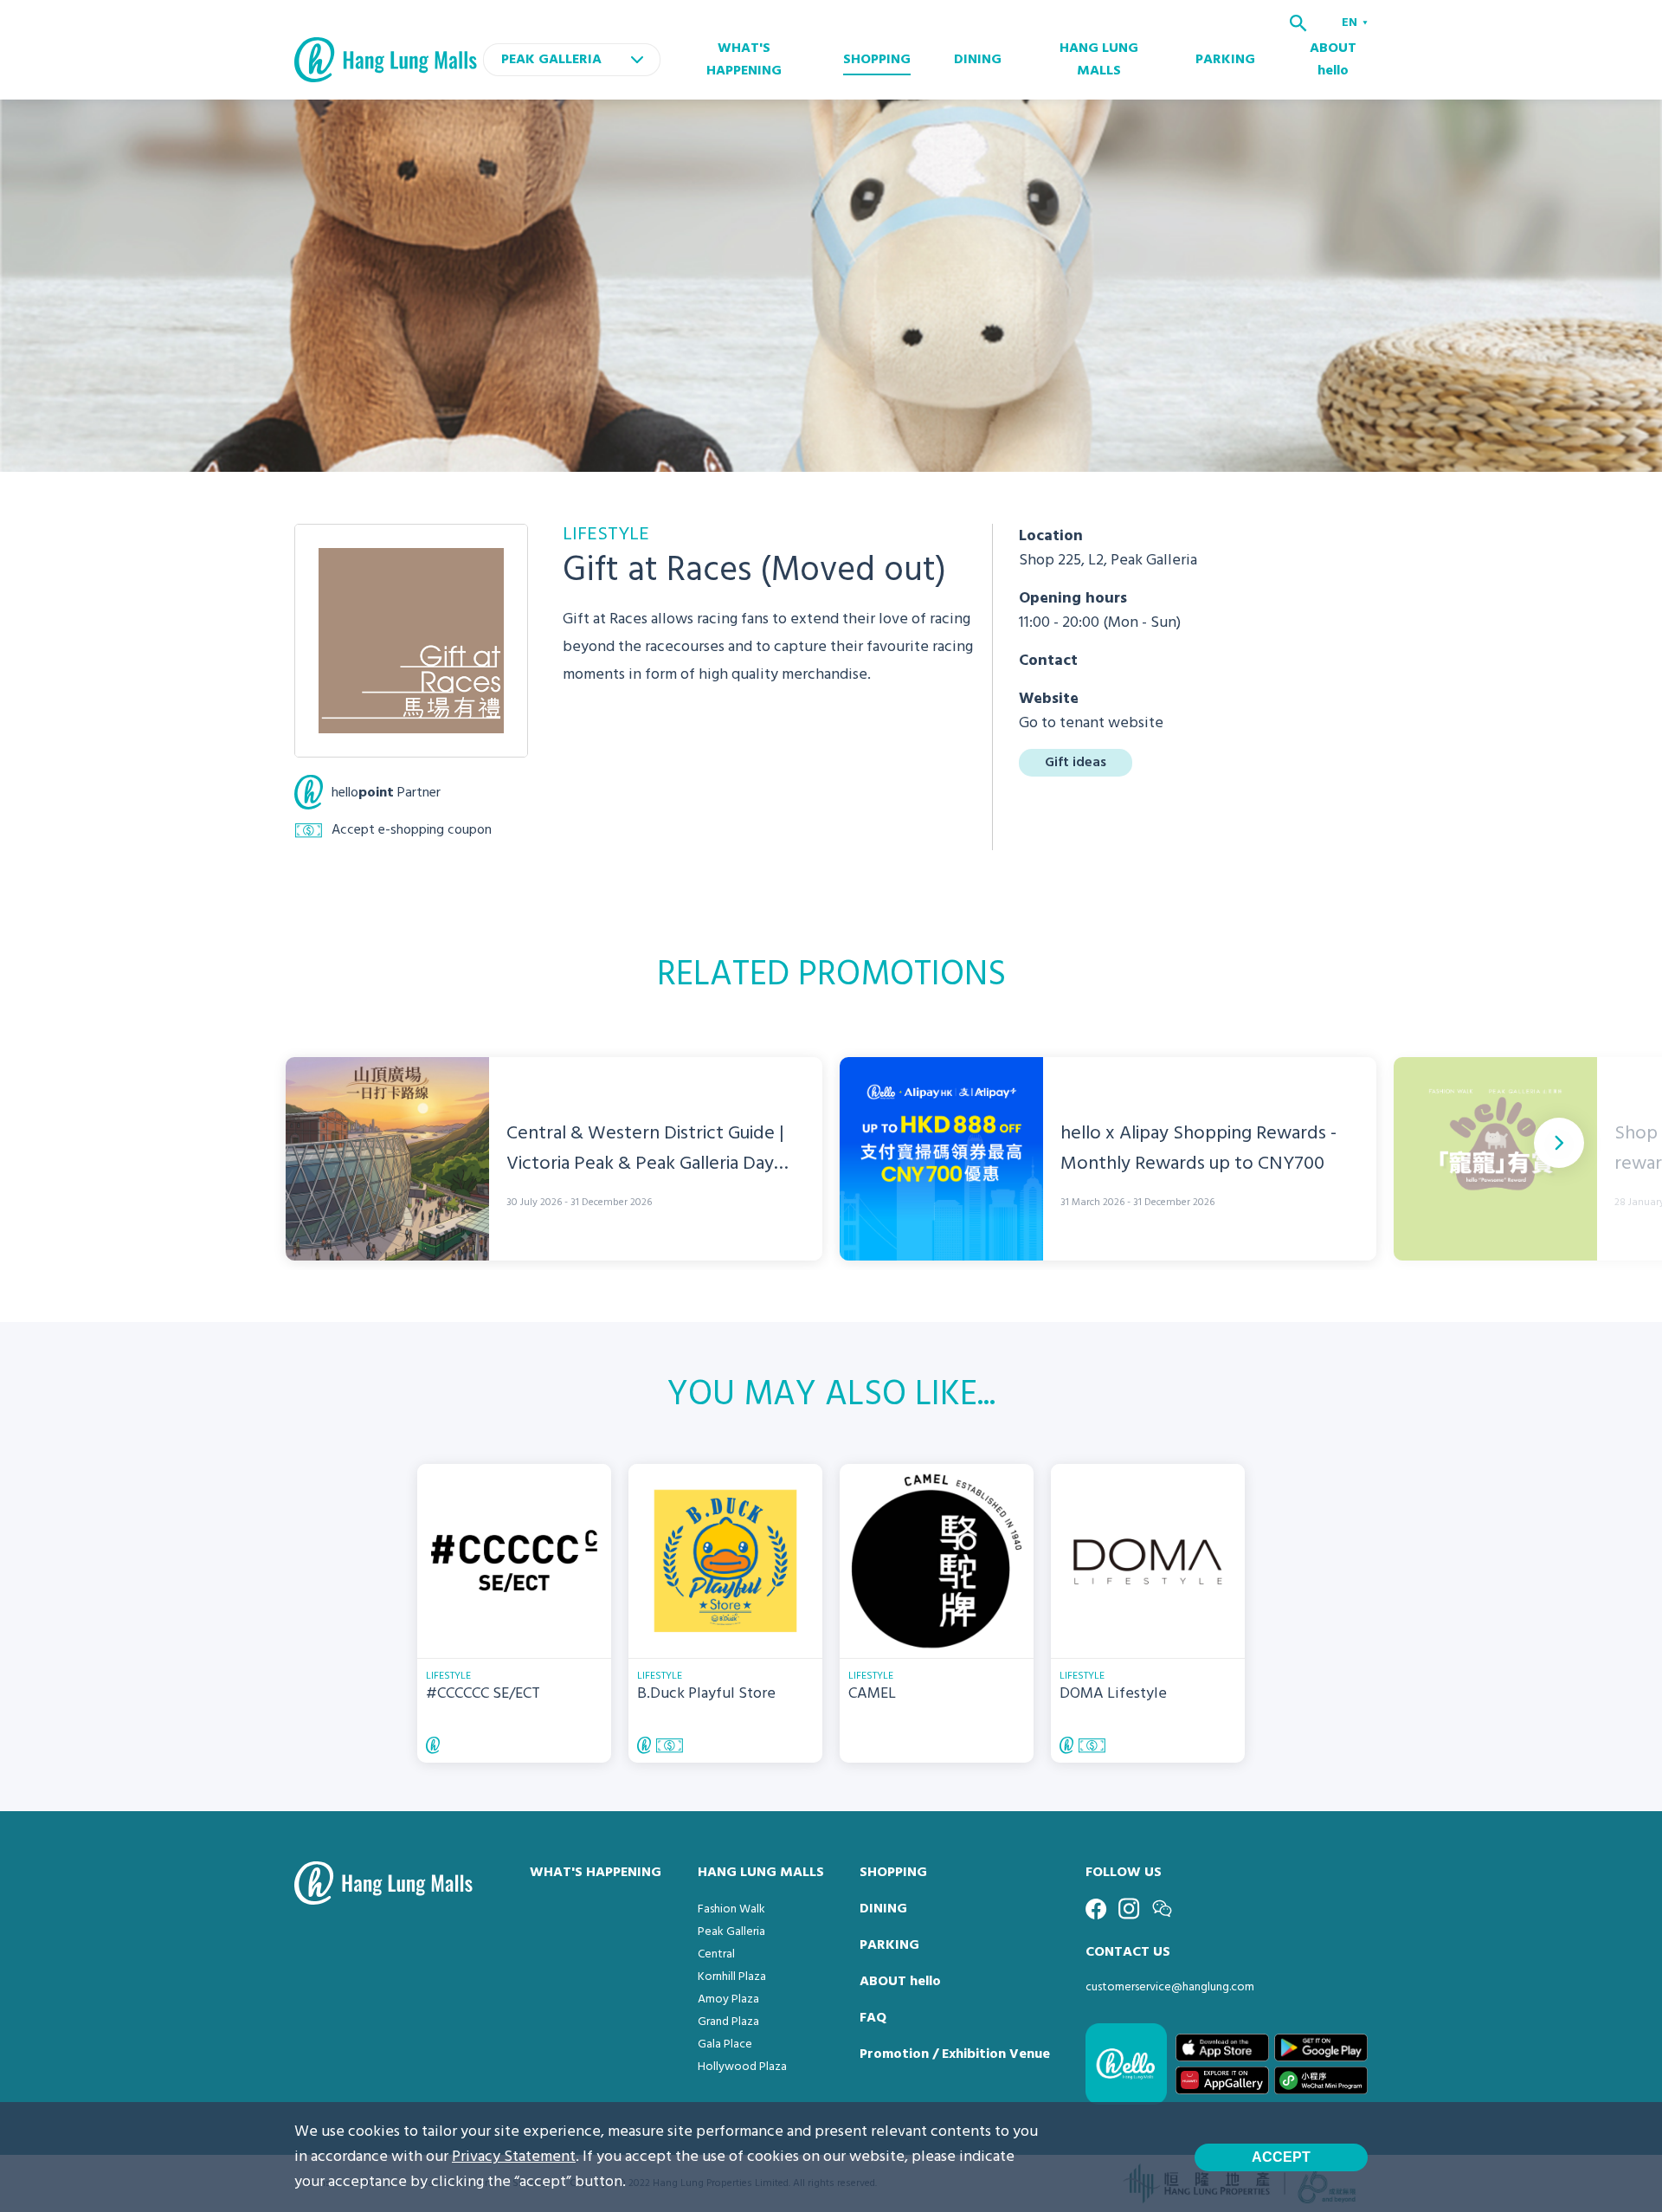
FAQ (873, 2018)
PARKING (1225, 60)
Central (716, 1954)
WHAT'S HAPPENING (744, 60)
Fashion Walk (731, 1909)
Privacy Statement (514, 2157)
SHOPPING (877, 60)
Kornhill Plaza (732, 1977)
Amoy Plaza (728, 1999)
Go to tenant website (1091, 723)
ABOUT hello (1333, 60)
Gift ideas (1076, 763)
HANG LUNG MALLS (1099, 60)
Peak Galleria (731, 1932)
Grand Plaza (728, 2022)
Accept (1281, 2157)
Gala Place (725, 2044)
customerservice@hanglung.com (1170, 1987)
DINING (978, 60)
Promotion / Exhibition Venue (955, 2054)
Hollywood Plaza (742, 2067)
